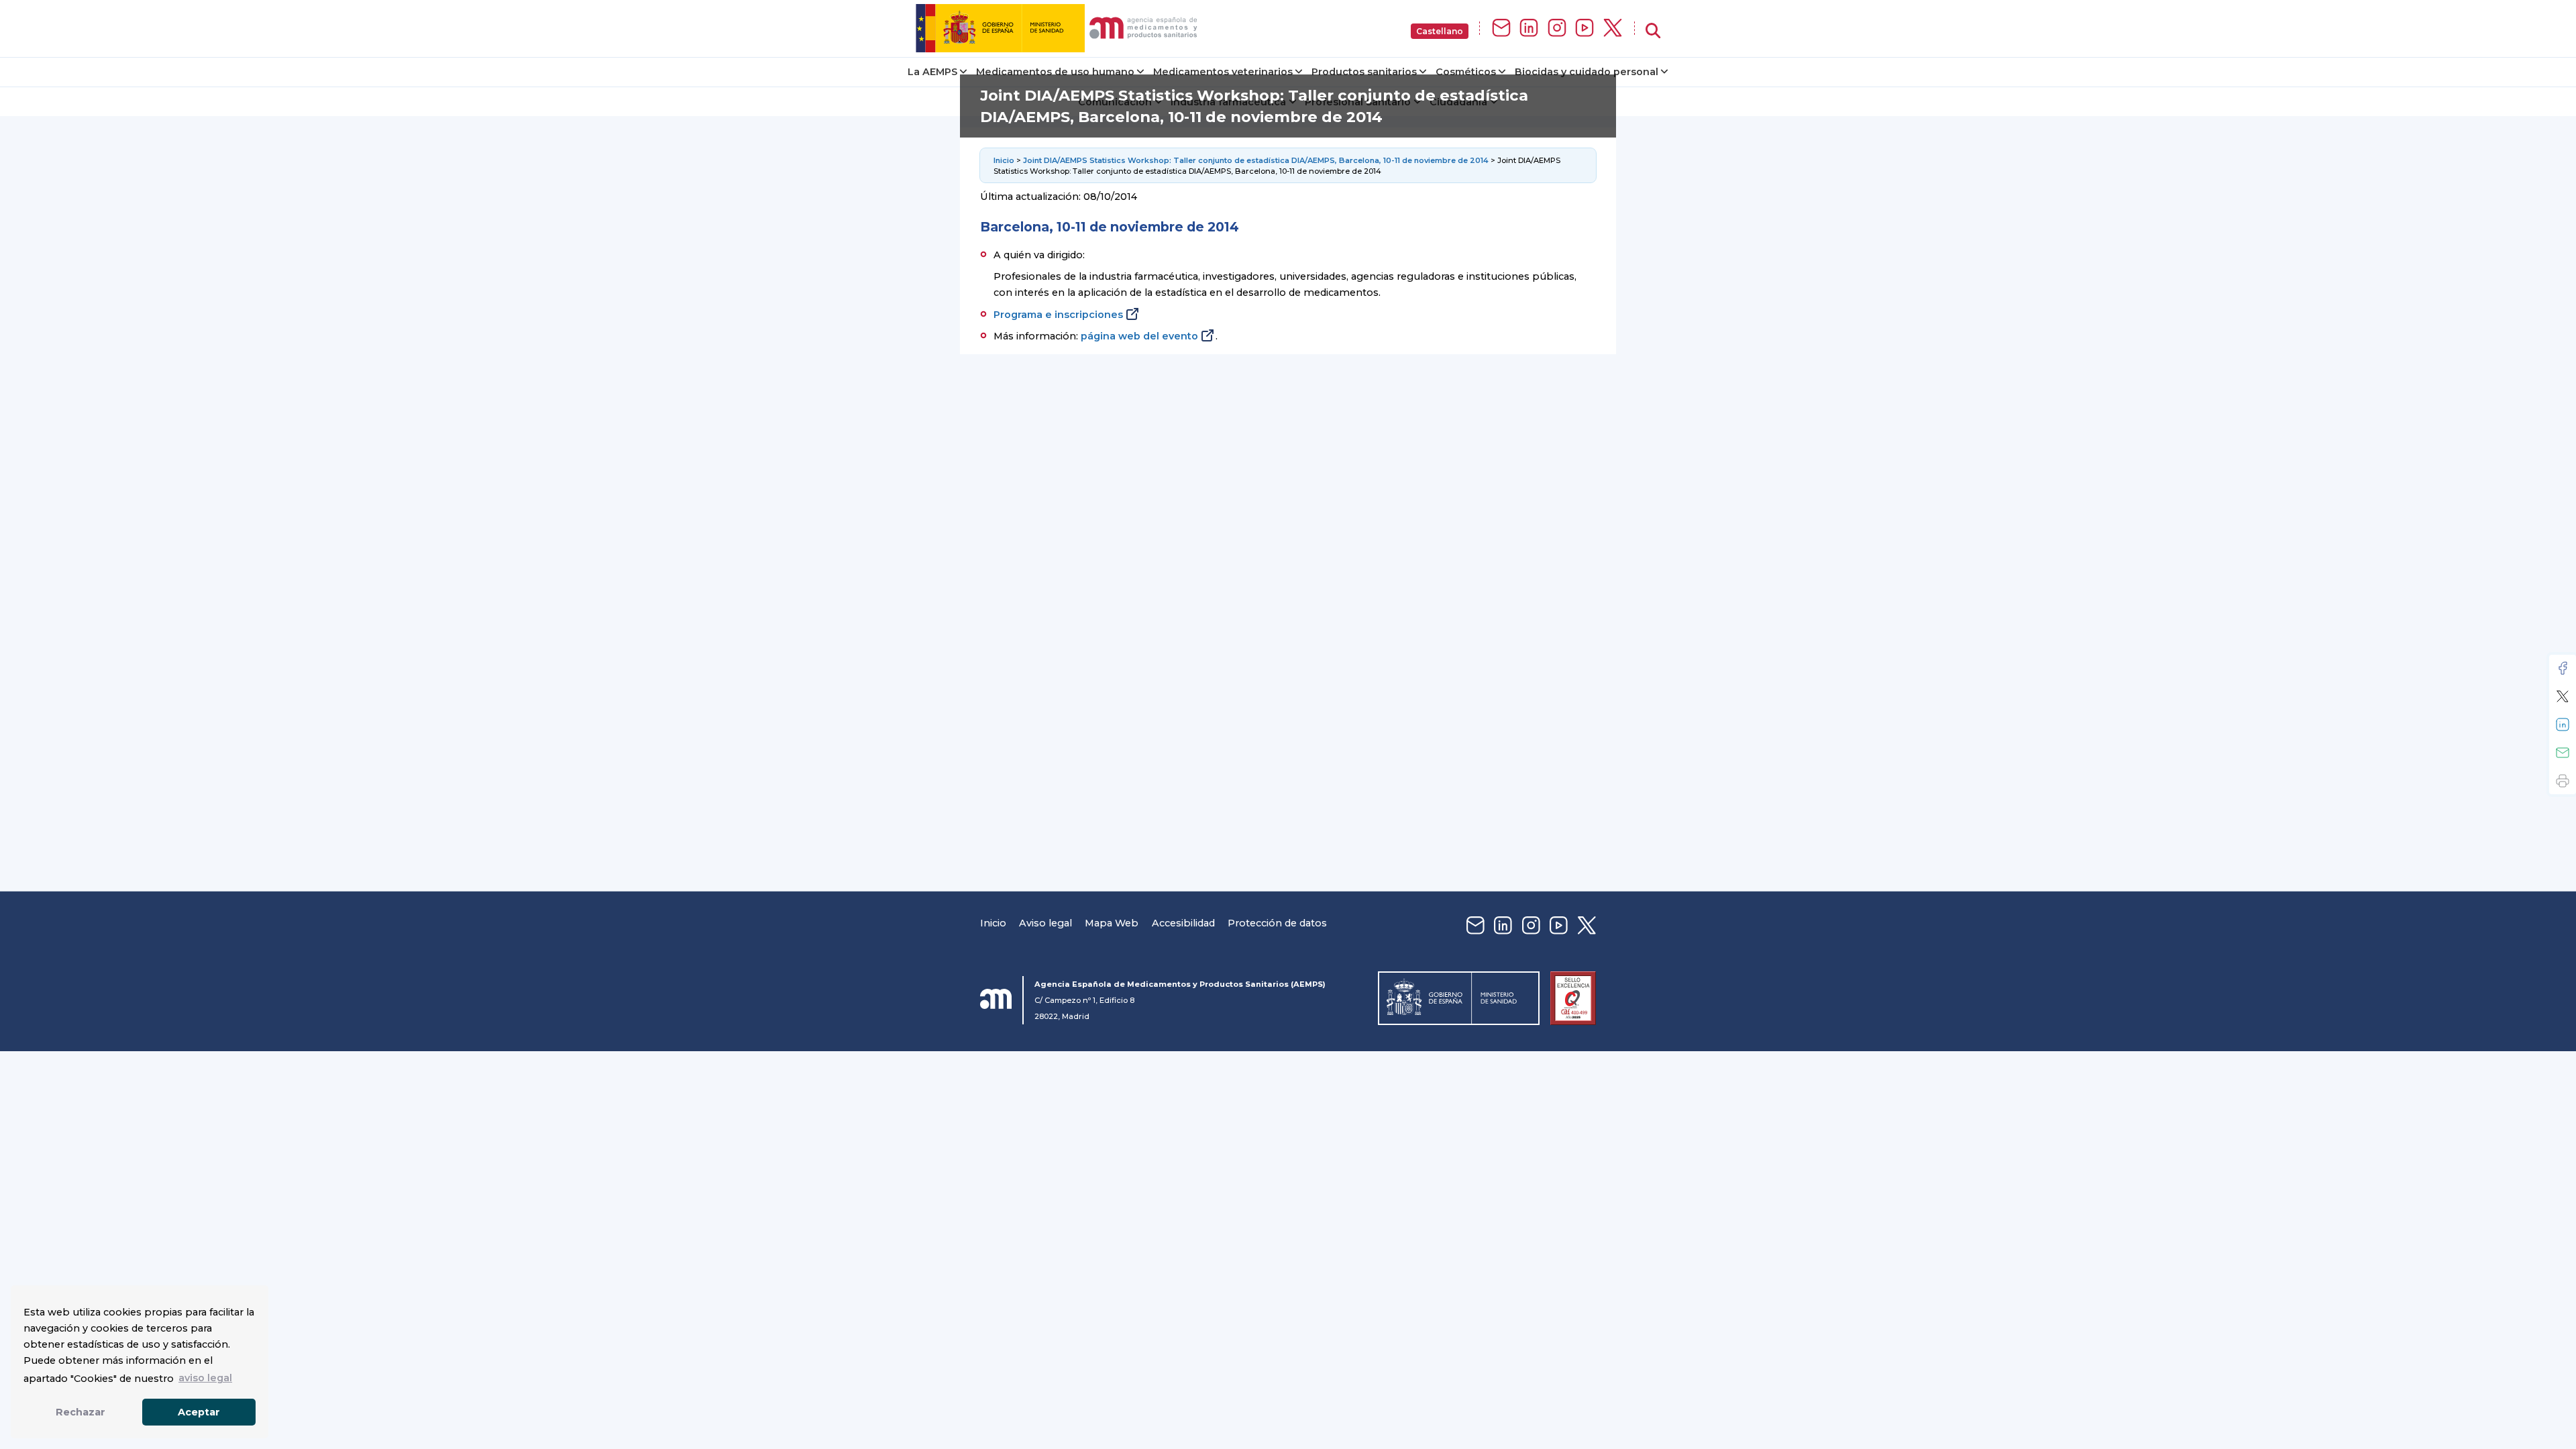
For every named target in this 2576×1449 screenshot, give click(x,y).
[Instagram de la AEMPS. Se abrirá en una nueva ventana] (1557, 29)
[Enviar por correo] (2563, 753)
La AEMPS (932, 72)
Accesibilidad (1183, 923)
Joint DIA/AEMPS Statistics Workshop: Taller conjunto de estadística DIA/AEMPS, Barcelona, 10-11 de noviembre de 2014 (1256, 160)
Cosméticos (1466, 72)
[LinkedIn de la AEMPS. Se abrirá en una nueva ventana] (1529, 29)
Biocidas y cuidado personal (1587, 72)
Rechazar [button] (80, 1412)
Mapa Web (1112, 923)
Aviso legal (1045, 923)
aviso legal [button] (205, 1378)
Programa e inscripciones (1058, 315)
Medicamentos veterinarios (1223, 72)
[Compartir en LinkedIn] (2563, 724)
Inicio (1005, 160)
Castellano (1440, 31)
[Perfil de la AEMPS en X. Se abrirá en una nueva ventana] (1613, 29)
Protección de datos (1277, 923)
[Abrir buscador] (1653, 31)
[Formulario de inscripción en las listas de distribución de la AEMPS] (1501, 29)
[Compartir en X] (2563, 696)
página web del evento (1139, 336)
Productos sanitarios (1364, 72)
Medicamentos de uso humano (1055, 72)
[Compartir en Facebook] (2563, 668)
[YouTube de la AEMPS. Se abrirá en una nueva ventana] (1585, 29)
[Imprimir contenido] (2563, 781)
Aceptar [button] (199, 1412)
